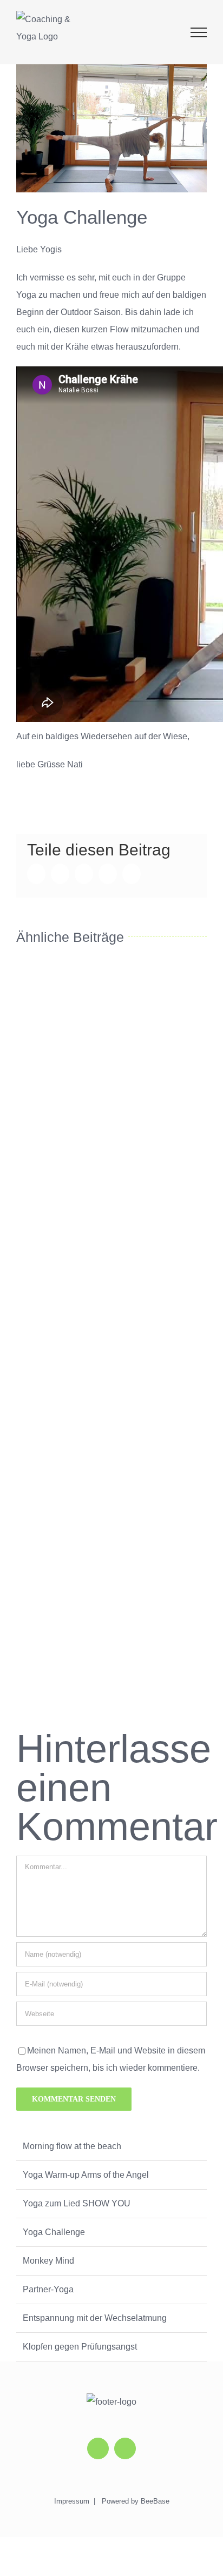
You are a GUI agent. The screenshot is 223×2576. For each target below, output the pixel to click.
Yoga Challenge (54, 2232)
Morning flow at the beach (72, 2146)
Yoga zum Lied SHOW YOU (77, 2203)
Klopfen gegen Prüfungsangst (80, 2347)
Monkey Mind (48, 2261)
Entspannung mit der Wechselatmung (95, 2318)
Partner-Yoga (48, 2289)
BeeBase (155, 2501)
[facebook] (125, 2448)
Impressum (72, 2501)
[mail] (98, 2448)
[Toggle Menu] (199, 32)
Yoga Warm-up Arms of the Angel (86, 2175)
